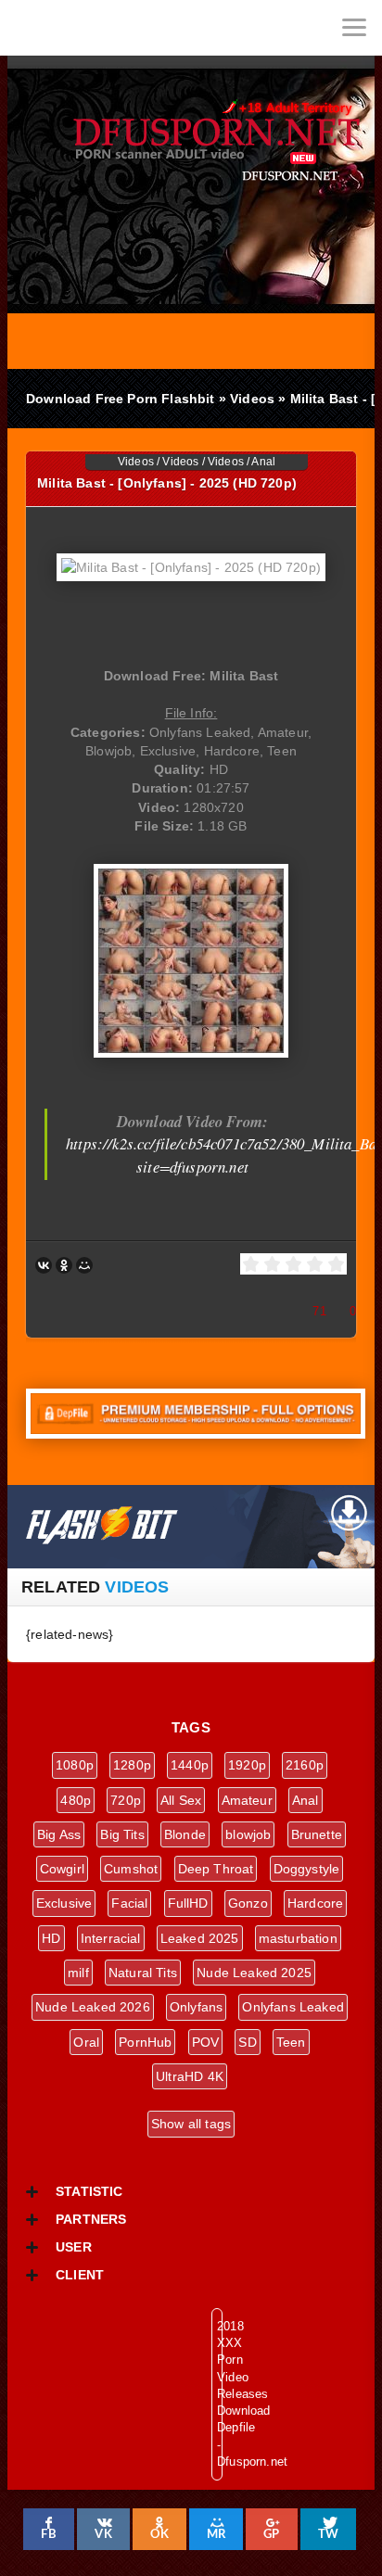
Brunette (317, 1834)
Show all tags (191, 2124)
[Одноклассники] (64, 1265)
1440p (190, 1765)
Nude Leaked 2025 (254, 1973)
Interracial (111, 1938)
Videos (136, 462)
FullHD (188, 1903)
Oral (86, 2042)
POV (206, 2042)
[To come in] (83, 28)
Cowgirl (62, 1869)
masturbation (298, 1938)
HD (51, 1938)
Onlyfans (196, 2007)
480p (76, 1800)
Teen (291, 2042)
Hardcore (315, 1903)
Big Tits (122, 1834)
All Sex (181, 1800)
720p (126, 1800)
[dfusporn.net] (28, 28)
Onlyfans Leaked (293, 2007)
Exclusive (64, 1903)
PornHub (145, 2042)
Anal (263, 462)
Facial (129, 1903)
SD (247, 2042)
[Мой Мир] (84, 1265)
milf (78, 1973)
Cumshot (131, 1869)
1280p (132, 1765)
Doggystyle (307, 1869)
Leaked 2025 (200, 1938)
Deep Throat (216, 1869)
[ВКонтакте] (44, 1265)
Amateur (247, 1800)
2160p (305, 1765)
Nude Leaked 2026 (93, 2007)
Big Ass (59, 1834)
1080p (75, 1765)
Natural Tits (143, 1973)
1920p (247, 1765)
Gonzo (248, 1903)
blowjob (248, 1834)
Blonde (185, 1834)
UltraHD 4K (190, 2076)
